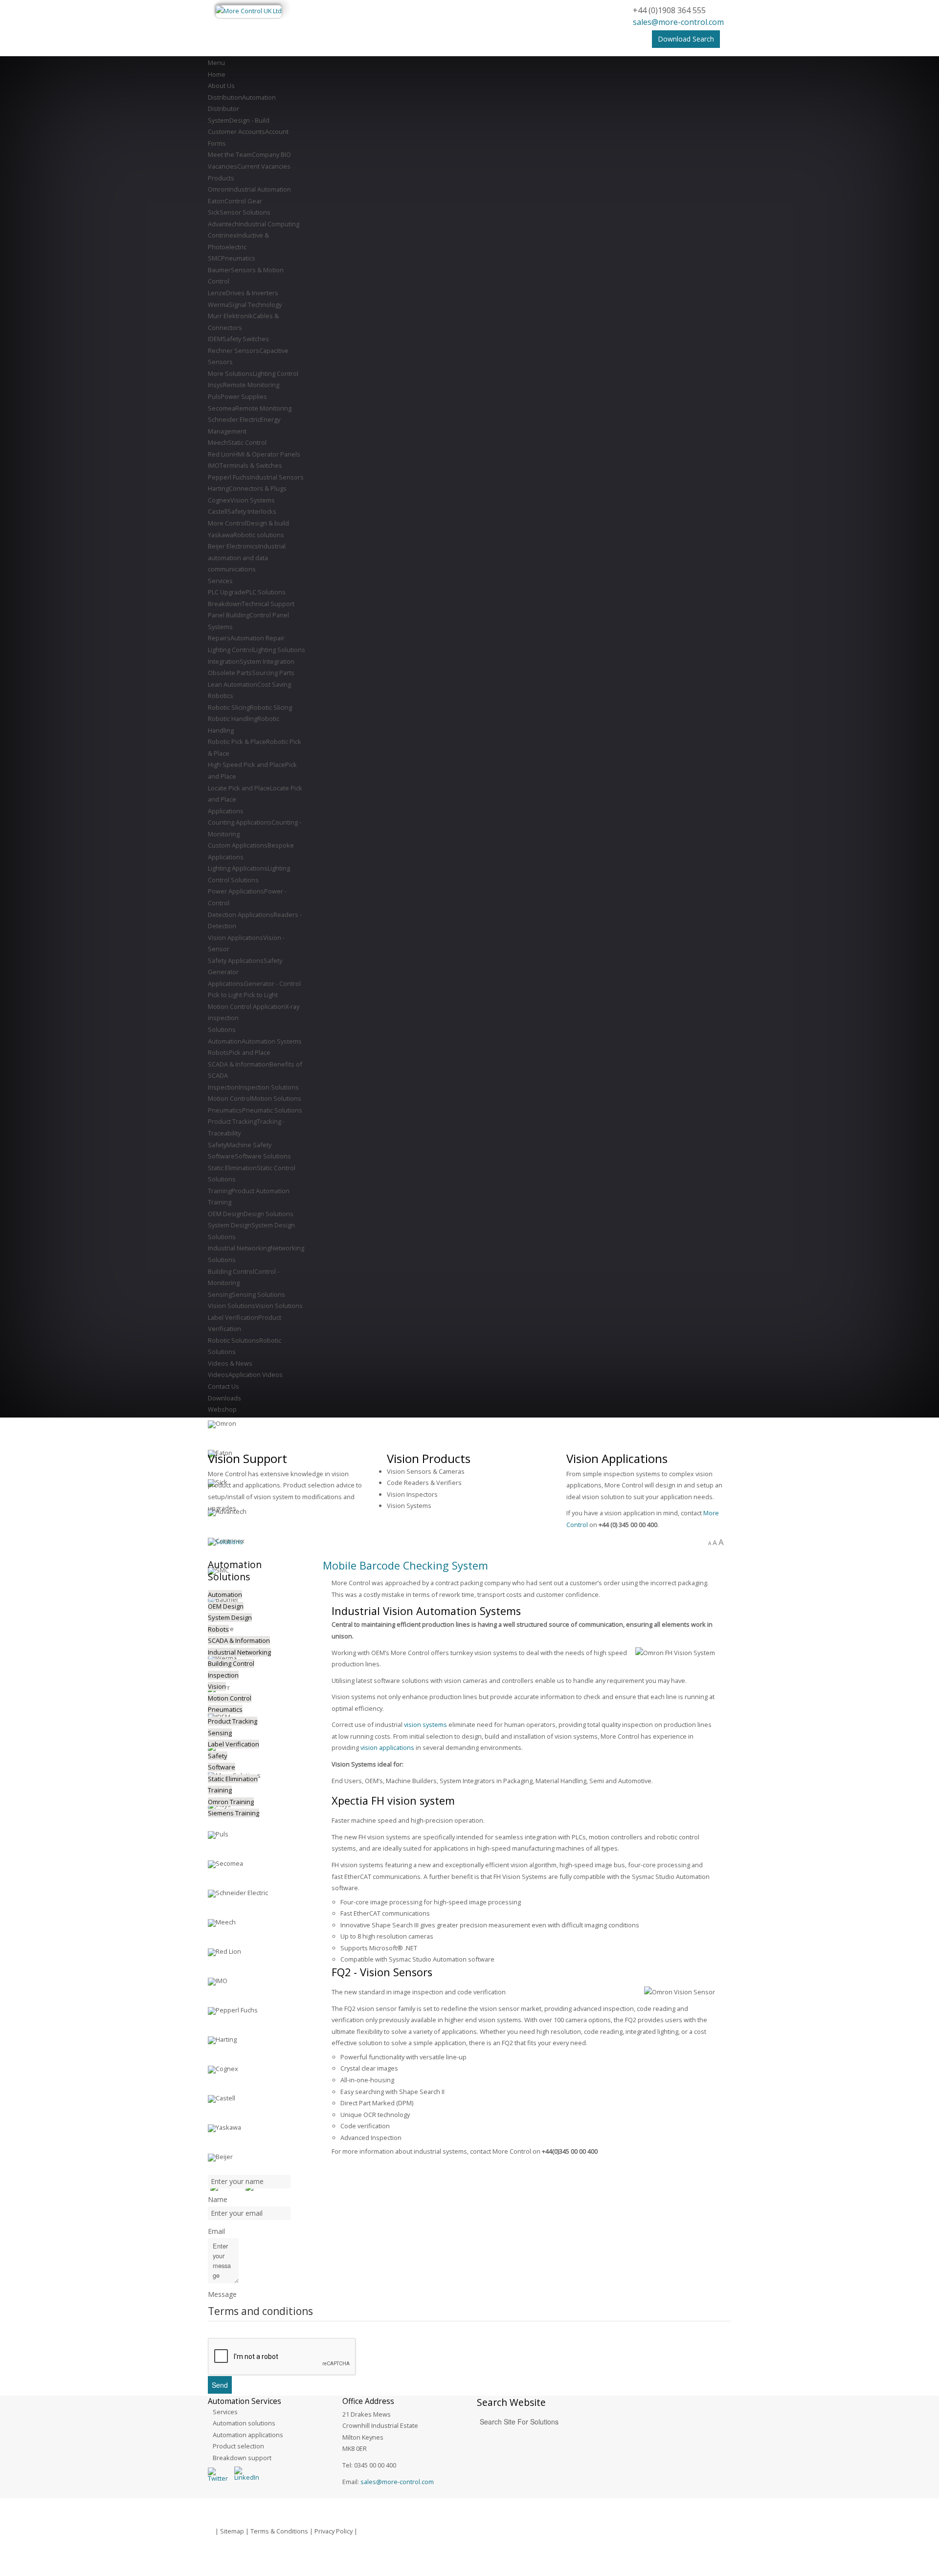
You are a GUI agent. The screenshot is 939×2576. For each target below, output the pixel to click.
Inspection (223, 1675)
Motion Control (230, 1698)
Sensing (220, 1733)
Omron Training (231, 1802)
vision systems (425, 1725)
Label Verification (234, 1744)
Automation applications (248, 2435)
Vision (217, 1686)
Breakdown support (242, 2458)
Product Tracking (233, 1721)
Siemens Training (234, 1813)
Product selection (238, 2446)
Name (218, 2199)
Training (220, 1790)
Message (222, 2294)
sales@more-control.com (678, 22)
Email (216, 2231)
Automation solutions (244, 2423)
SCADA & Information (239, 1640)
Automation (225, 1594)
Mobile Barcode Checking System (405, 1565)
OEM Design (226, 1606)
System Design (230, 1617)
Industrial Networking (239, 1652)
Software (222, 1767)
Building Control (231, 1663)
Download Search (686, 39)
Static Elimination (233, 1779)
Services (225, 2412)
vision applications (387, 1747)
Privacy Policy (334, 2531)
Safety (218, 1756)
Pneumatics (225, 1709)
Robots (218, 1629)
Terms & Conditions (279, 2531)
